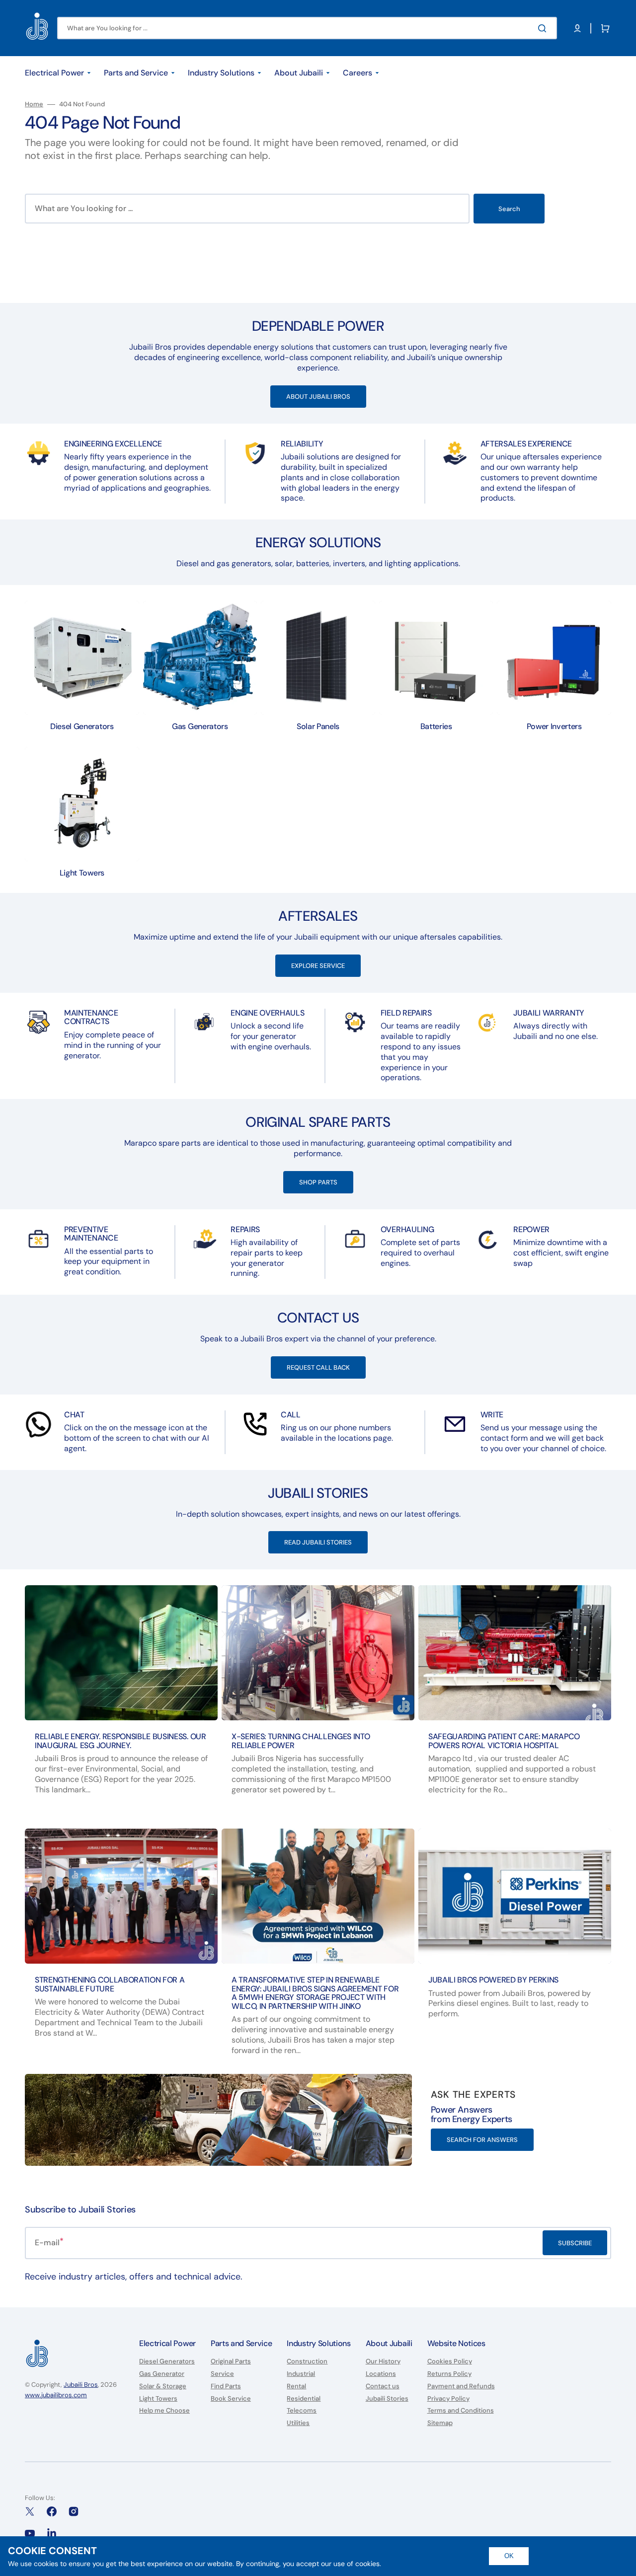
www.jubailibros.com (56, 2395)
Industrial (301, 2374)
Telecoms (302, 2410)
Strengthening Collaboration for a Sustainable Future (110, 1984)
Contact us (383, 2386)
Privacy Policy (448, 2398)
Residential (304, 2398)
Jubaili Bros (81, 2385)
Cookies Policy (450, 2361)
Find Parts (226, 2386)
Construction (307, 2361)
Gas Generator (162, 2374)
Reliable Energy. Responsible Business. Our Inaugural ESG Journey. (120, 1741)
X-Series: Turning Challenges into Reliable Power (301, 1741)
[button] (577, 28)
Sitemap (440, 2423)
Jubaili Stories (387, 2398)
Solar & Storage (163, 2386)
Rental (296, 2386)
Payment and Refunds (461, 2386)
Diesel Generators (167, 2361)
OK (509, 2556)
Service (222, 2374)
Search (509, 209)
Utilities (298, 2423)
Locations (381, 2374)
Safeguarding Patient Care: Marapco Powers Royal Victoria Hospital (504, 1741)
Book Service (231, 2398)
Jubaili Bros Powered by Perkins (493, 1980)
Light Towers (158, 2398)
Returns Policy (449, 2374)
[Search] (544, 28)
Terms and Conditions (461, 2410)
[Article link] (121, 1699)
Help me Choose (164, 2410)
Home (34, 104)
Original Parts (231, 2361)
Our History (383, 2361)
